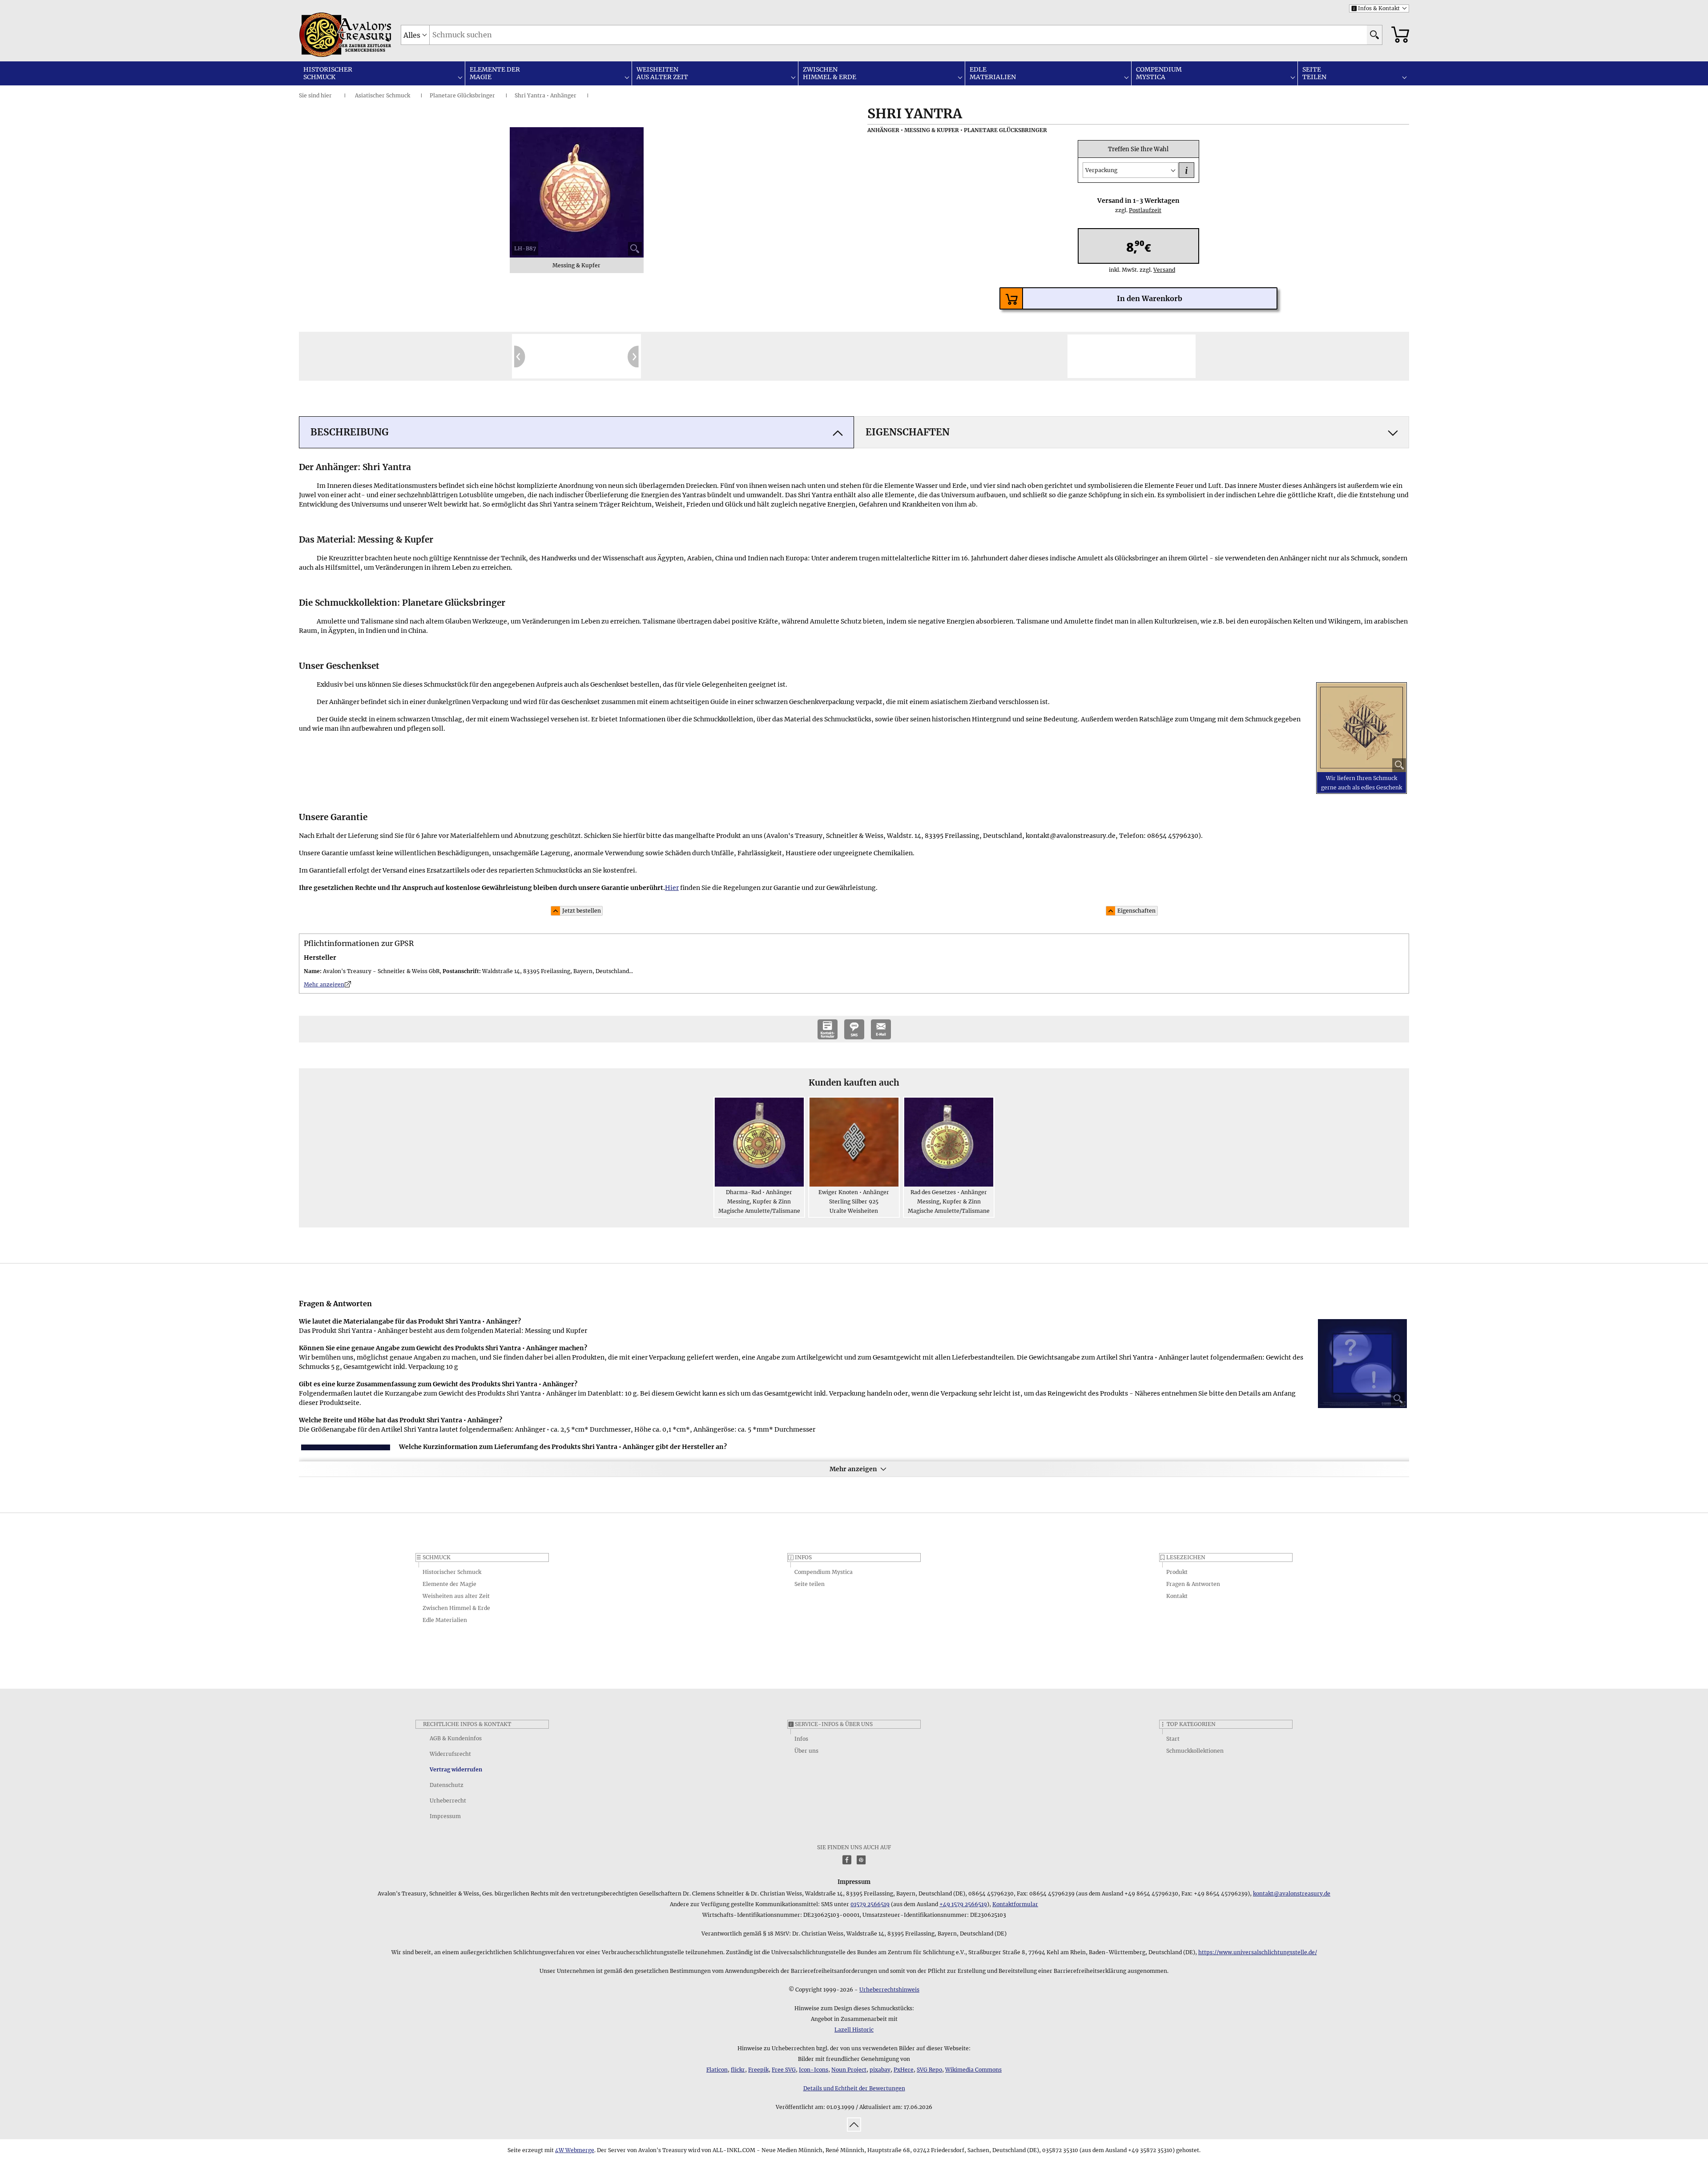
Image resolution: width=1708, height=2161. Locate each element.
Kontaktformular (1015, 1904)
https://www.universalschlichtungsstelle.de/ (1258, 1952)
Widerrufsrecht (450, 1754)
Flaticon (717, 2070)
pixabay (880, 2070)
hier (326, 95)
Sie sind (309, 95)
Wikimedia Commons (973, 2070)
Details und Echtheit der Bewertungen (854, 2088)
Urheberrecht (448, 1801)
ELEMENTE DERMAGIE (495, 73)
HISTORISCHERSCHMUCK (328, 73)
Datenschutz (447, 1785)
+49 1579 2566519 (963, 1904)
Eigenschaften (1136, 911)
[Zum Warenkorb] (1400, 35)
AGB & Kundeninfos (456, 1738)
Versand (1160, 270)
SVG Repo (929, 2070)
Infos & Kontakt (1376, 8)
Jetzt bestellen (582, 911)
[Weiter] (633, 356)
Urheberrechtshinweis (889, 1990)
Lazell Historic (854, 2030)
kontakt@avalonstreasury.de (1292, 1893)
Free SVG (784, 2070)
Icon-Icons (814, 2070)
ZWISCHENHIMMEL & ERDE (830, 73)
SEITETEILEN (1314, 73)
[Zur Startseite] (322, 35)
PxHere (904, 2070)
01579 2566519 (870, 1904)
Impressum (445, 1816)
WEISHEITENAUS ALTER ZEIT (662, 73)
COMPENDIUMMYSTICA (1159, 73)
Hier (672, 888)
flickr (738, 2070)
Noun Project (849, 2070)
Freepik (758, 2070)
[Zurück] (520, 356)
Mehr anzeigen (853, 1469)
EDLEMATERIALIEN (993, 73)
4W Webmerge (575, 2150)
